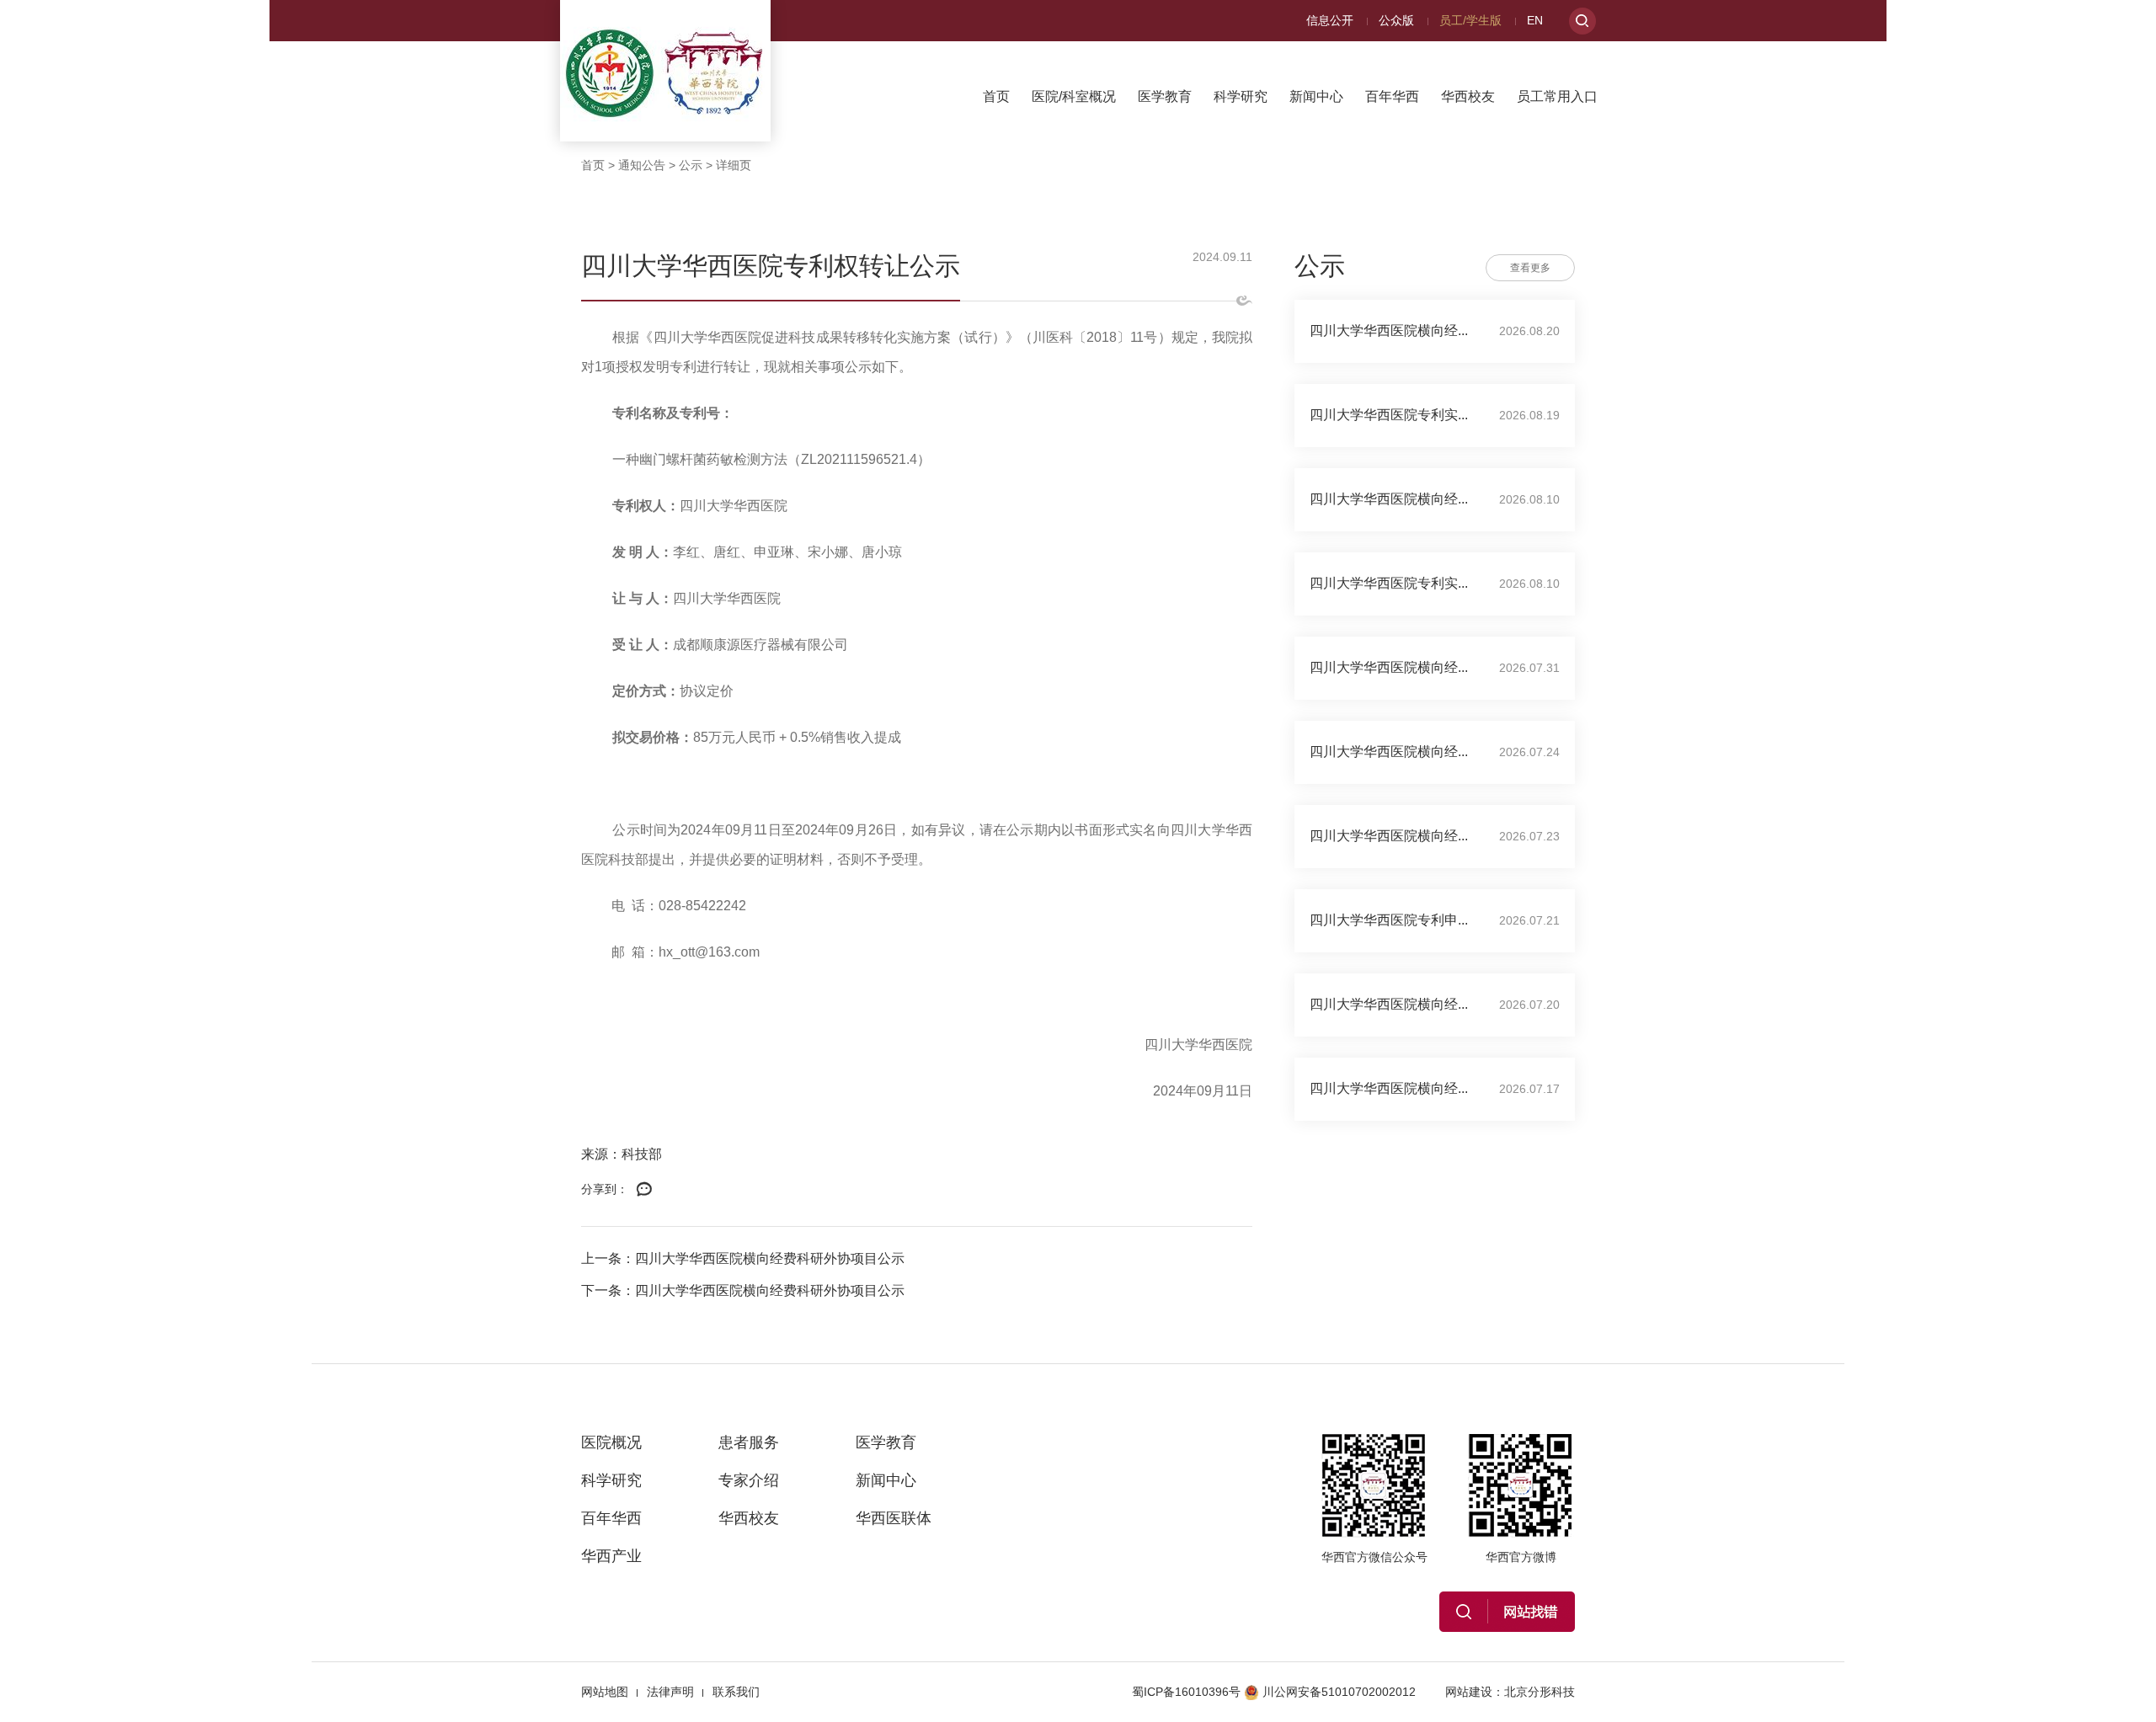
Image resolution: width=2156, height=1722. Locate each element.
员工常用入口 (1557, 96)
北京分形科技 (1540, 1692)
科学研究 (1241, 96)
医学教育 (1165, 96)
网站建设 (1469, 1692)
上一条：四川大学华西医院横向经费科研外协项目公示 (743, 1258)
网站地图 (605, 1692)
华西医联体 (894, 1518)
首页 (996, 96)
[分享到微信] (644, 1190)
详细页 (734, 165)
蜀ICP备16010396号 (1186, 1692)
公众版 (1396, 20)
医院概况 (611, 1442)
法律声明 (670, 1692)
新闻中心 (1316, 96)
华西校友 (1468, 96)
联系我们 (736, 1692)
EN (1535, 20)
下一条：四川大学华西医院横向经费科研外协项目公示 (743, 1290)
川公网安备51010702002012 (1339, 1692)
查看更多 (1530, 268)
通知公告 (642, 165)
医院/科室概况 (1074, 96)
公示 (691, 165)
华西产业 (611, 1556)
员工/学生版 (1470, 20)
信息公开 (1330, 20)
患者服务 (749, 1442)
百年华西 (1392, 96)
